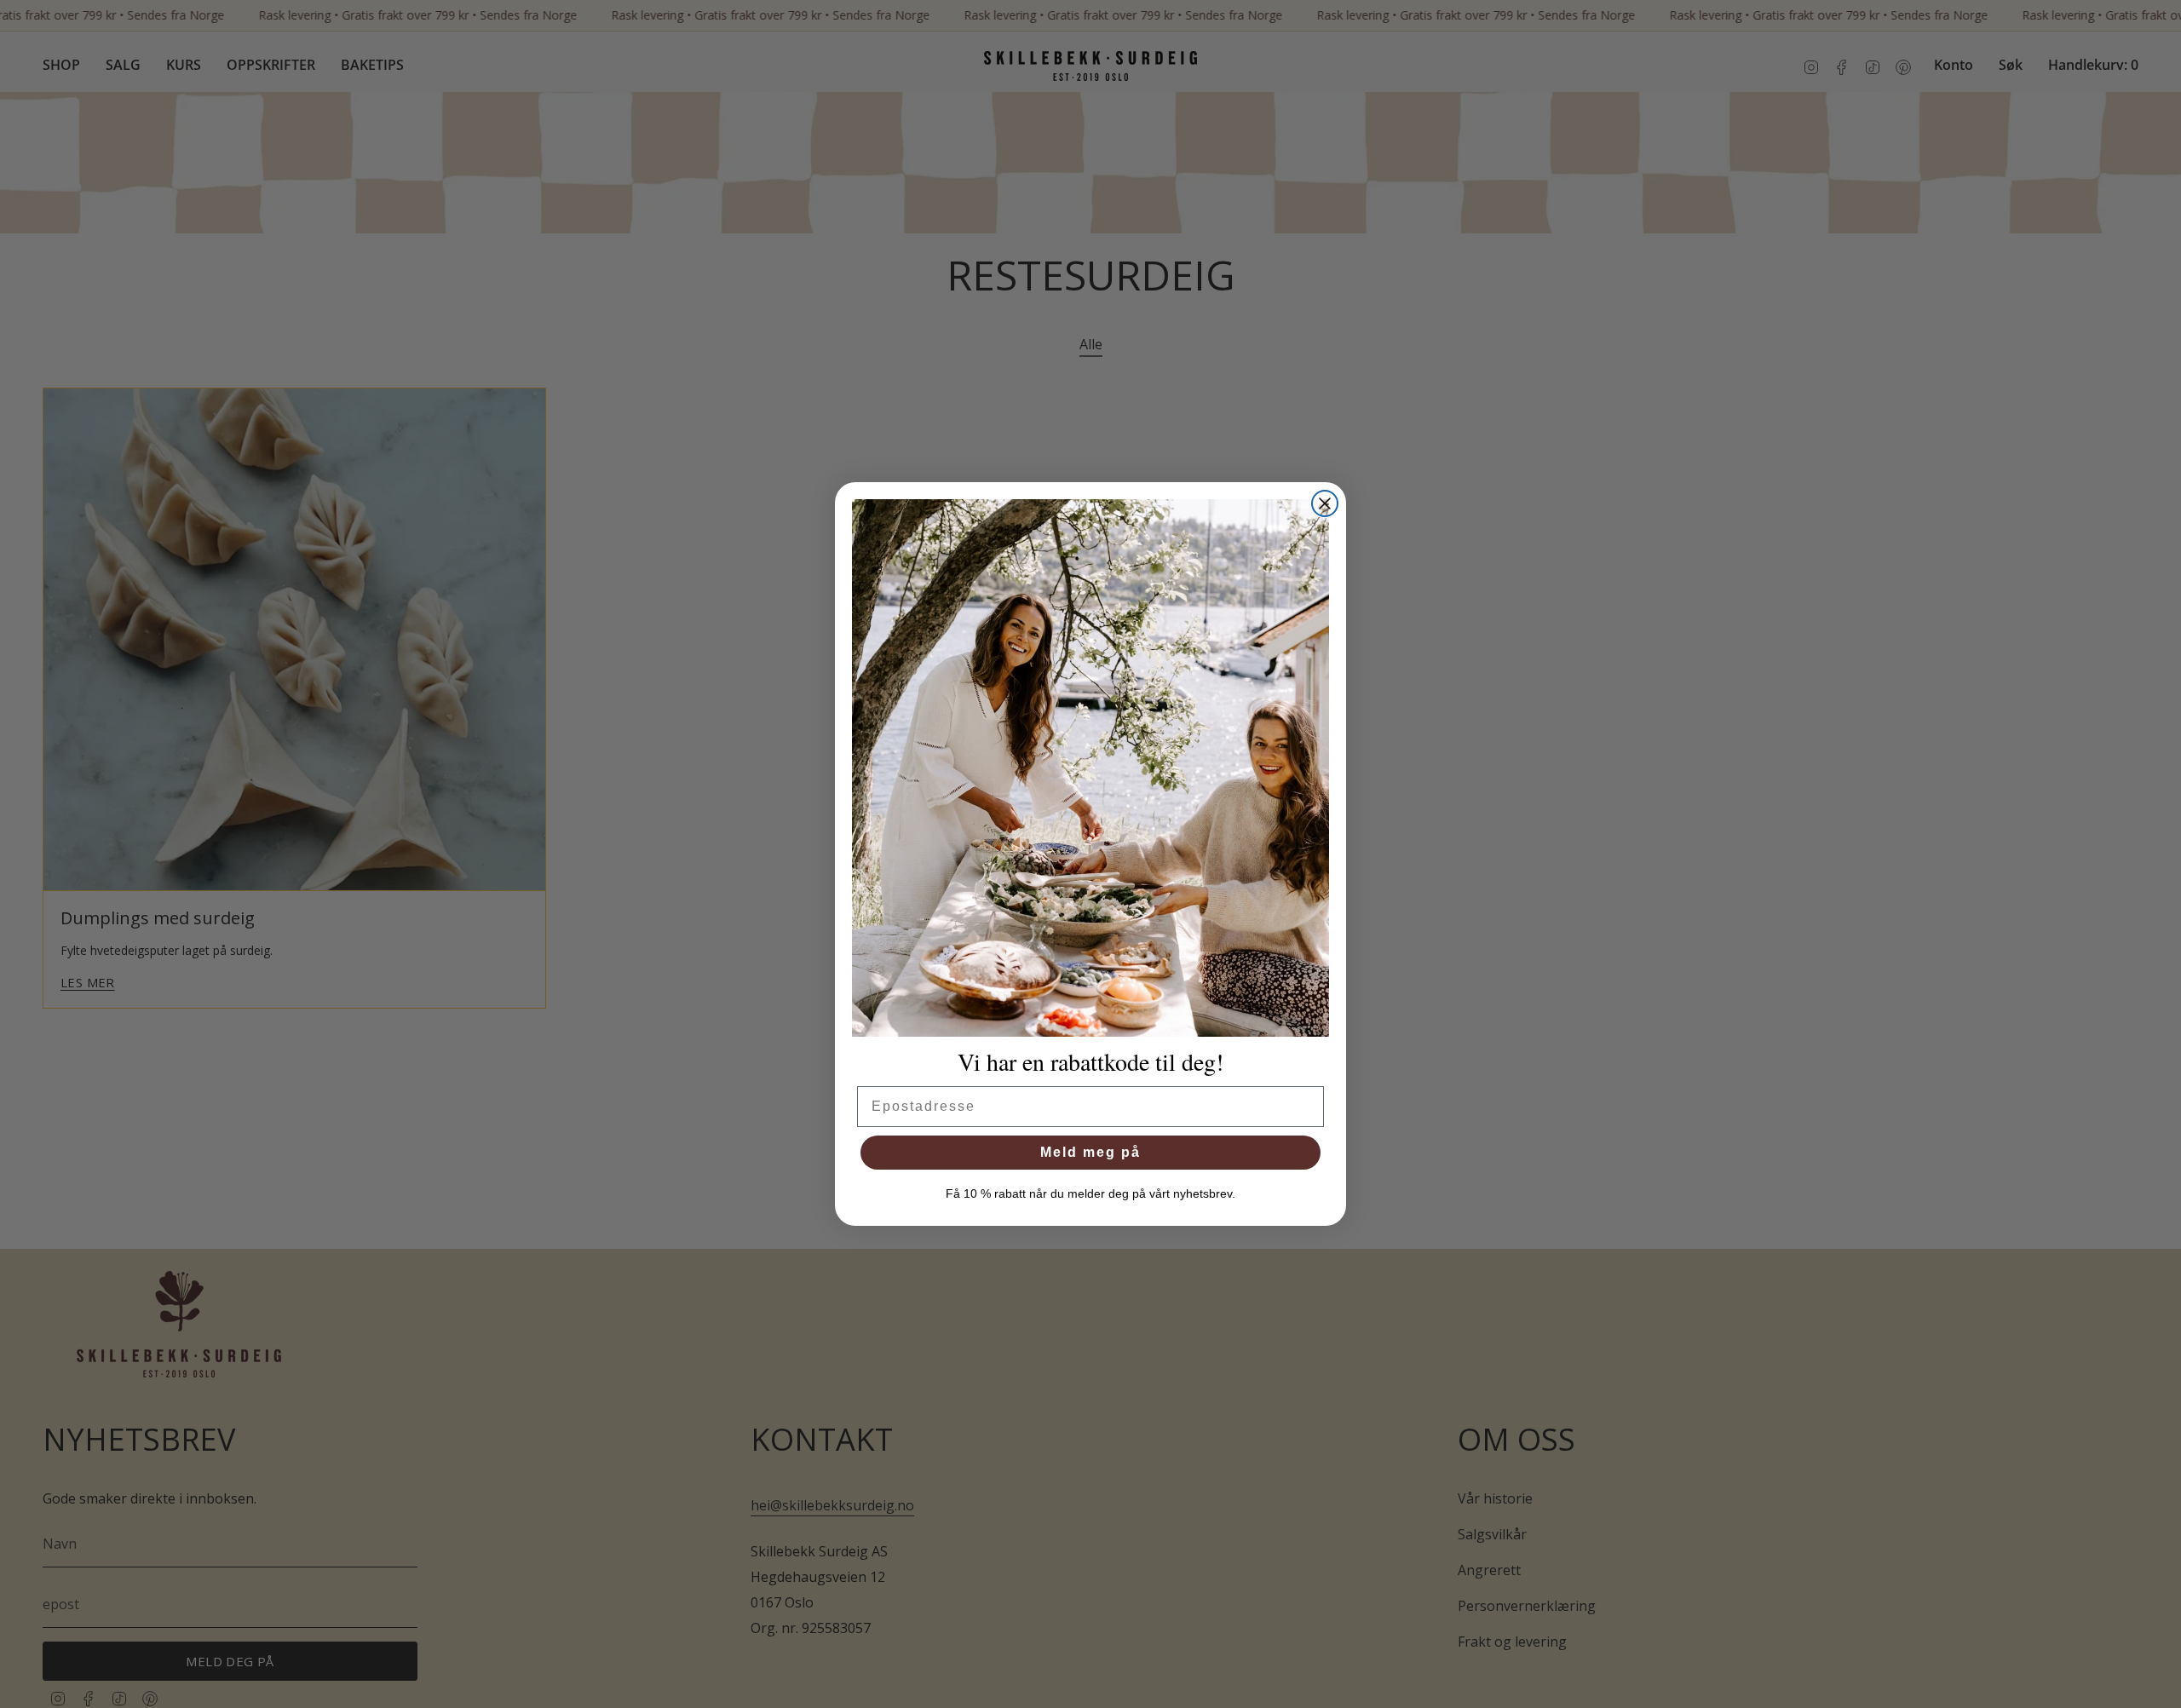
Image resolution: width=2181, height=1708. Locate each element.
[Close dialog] (1325, 503)
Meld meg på (1090, 1152)
